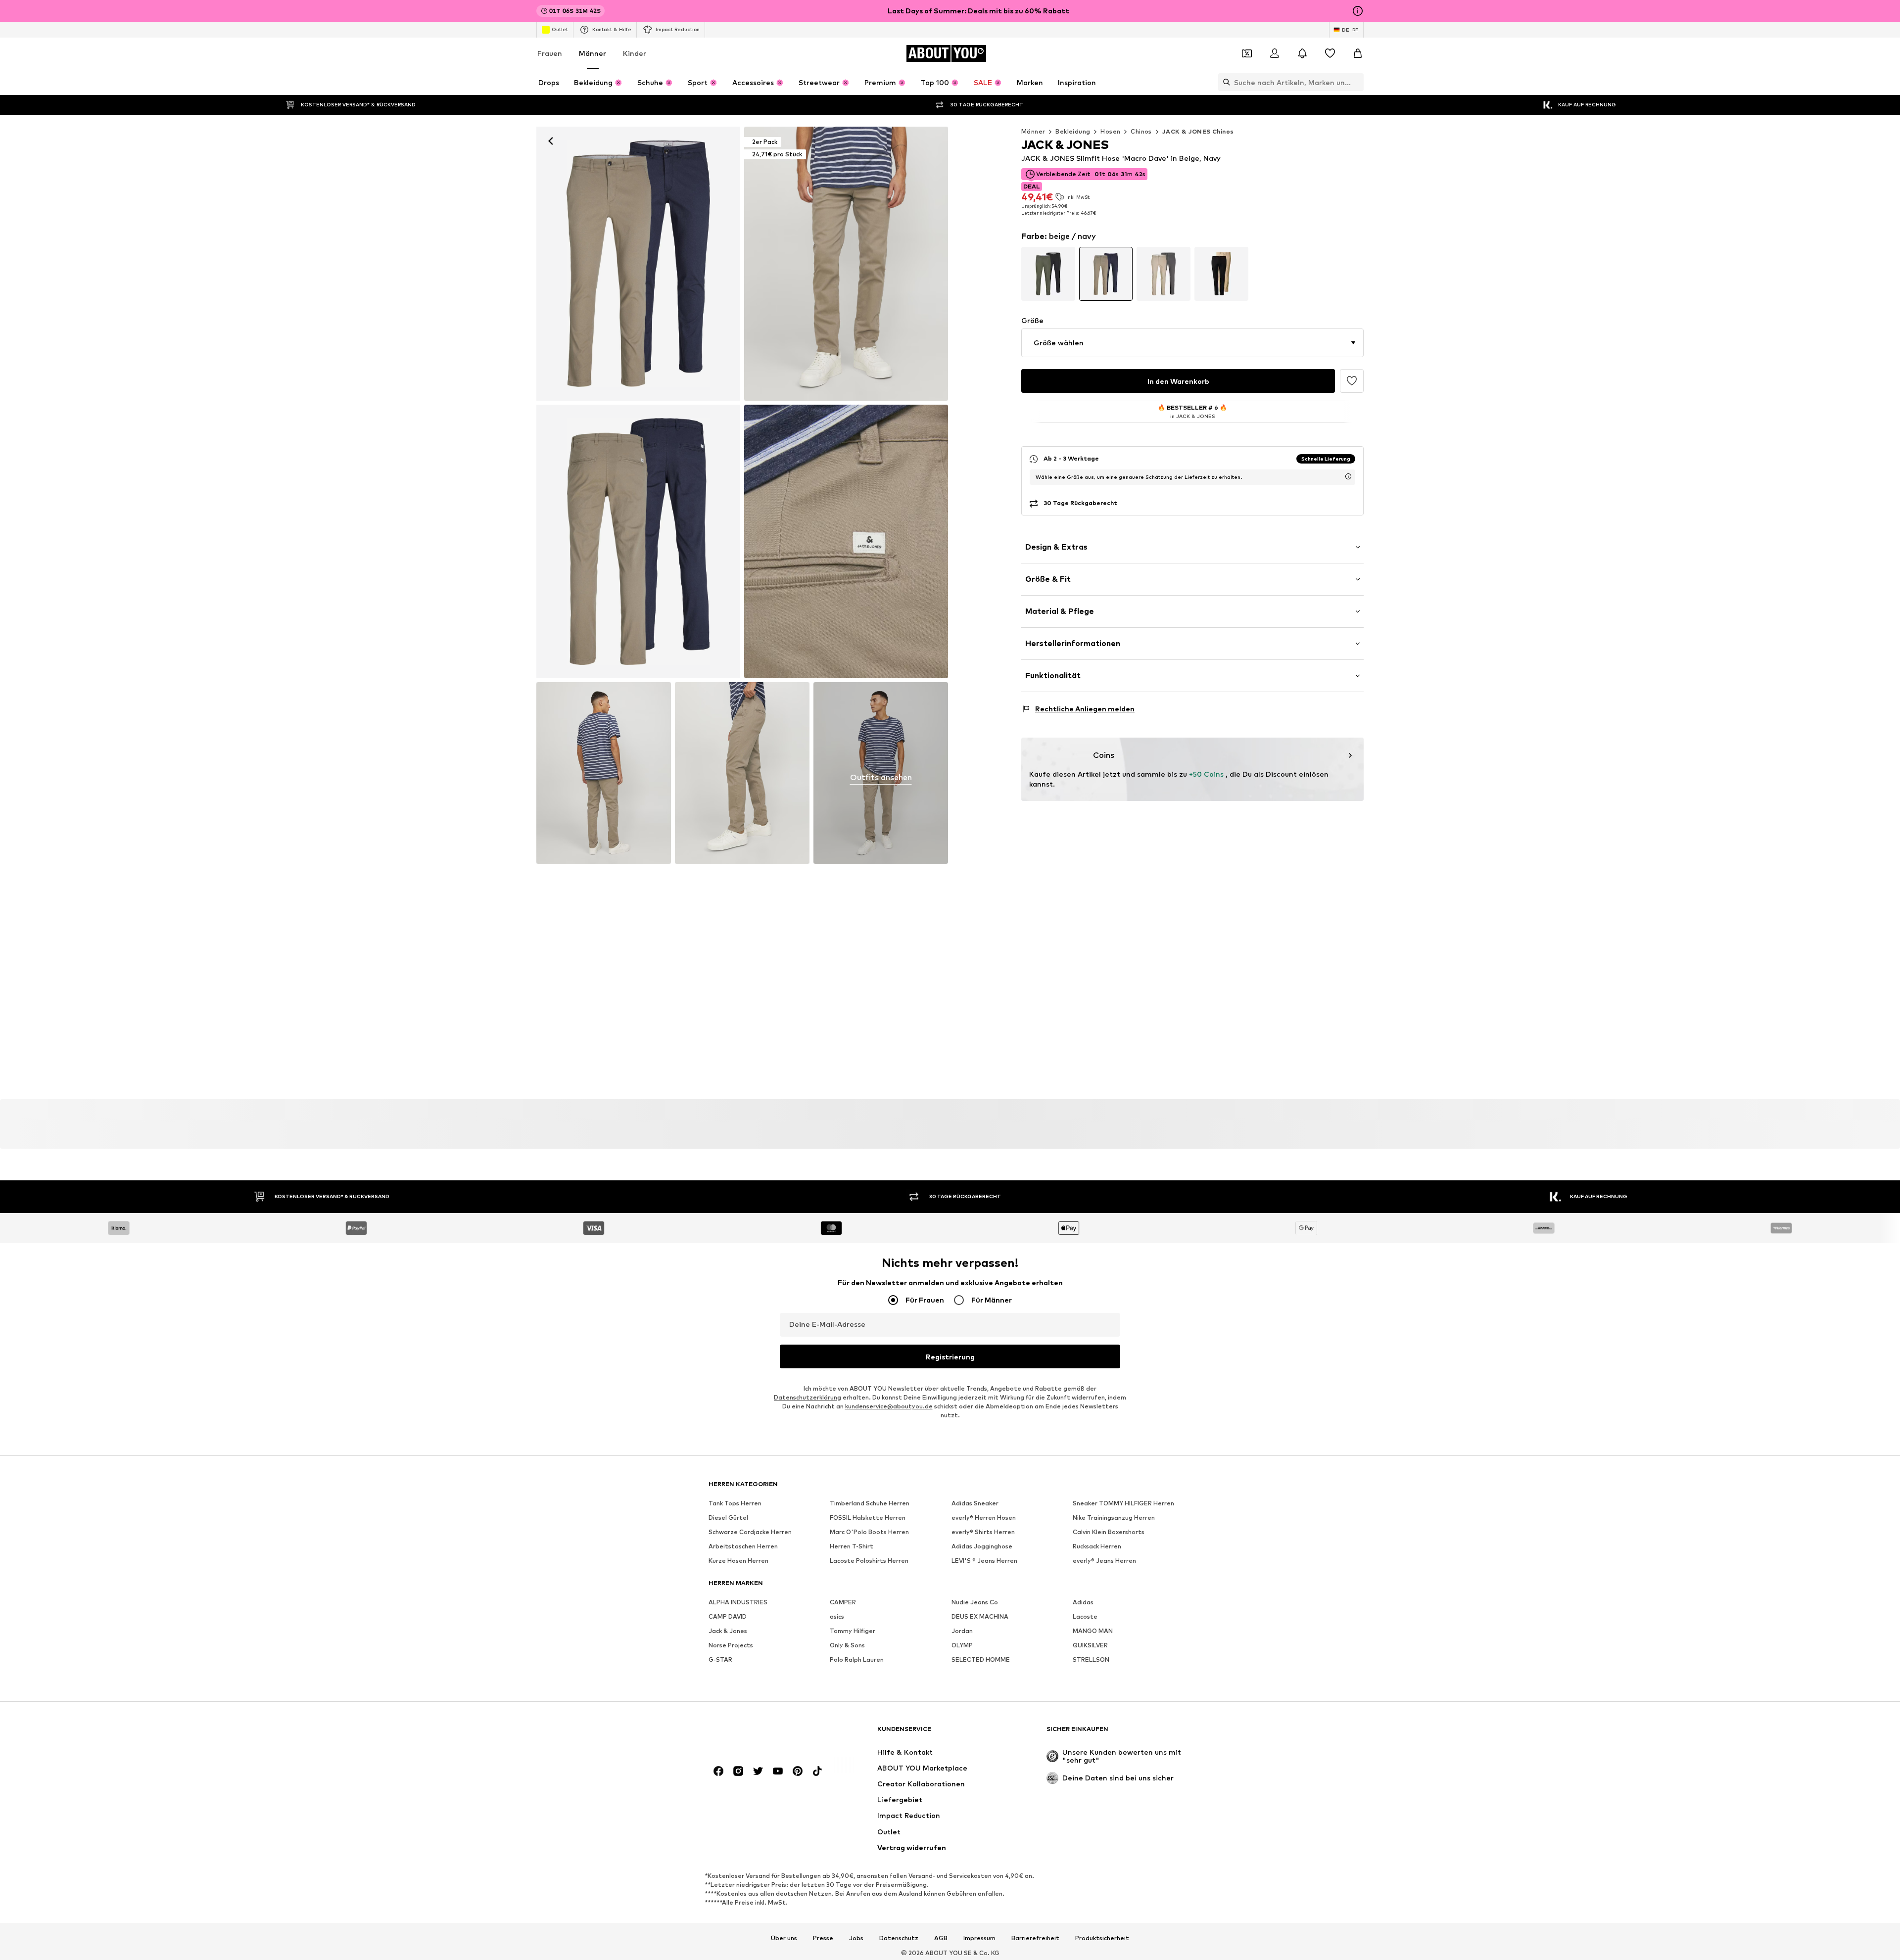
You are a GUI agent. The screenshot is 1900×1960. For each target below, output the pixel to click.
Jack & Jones (728, 1631)
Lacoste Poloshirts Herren (869, 1561)
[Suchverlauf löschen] (1356, 82)
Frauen (550, 53)
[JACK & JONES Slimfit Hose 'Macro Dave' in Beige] (638, 542)
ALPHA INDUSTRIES (738, 1602)
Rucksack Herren (1097, 1546)
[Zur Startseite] (762, 1734)
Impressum (979, 1938)
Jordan (962, 1631)
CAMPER (843, 1602)
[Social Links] (718, 1771)
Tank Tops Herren (735, 1503)
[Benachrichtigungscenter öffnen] (1302, 53)
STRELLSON (1091, 1659)
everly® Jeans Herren (1104, 1561)
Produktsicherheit (1102, 1938)
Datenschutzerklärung (807, 1397)
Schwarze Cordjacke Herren (750, 1532)
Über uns (784, 1938)
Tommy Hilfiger (853, 1631)
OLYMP (962, 1645)
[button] (1192, 343)
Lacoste (1085, 1616)
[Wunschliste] (1330, 53)
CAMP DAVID (728, 1616)
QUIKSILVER (1090, 1645)
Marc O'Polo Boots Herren (869, 1532)
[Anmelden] (1275, 53)
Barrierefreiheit (1035, 1938)
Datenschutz (899, 1938)
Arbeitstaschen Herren (743, 1546)
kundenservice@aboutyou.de (889, 1406)
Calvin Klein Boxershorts (1109, 1532)
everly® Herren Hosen (984, 1517)
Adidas (1083, 1602)
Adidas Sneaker (975, 1503)
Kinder (635, 53)
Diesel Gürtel (728, 1517)
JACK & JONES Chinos (1198, 131)
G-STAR (720, 1659)
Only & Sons (847, 1645)
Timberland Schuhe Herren (870, 1503)
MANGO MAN (1093, 1631)
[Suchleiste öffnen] (1224, 82)
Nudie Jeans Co (975, 1602)
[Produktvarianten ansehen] (1048, 274)
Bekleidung (1073, 131)
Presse (823, 1938)
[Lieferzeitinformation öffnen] (1348, 476)
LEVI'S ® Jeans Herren (984, 1561)
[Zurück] (551, 141)
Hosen (1110, 131)
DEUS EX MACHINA (980, 1616)
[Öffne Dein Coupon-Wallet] (1247, 53)
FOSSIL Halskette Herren (868, 1517)
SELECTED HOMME (981, 1659)
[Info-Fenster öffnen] (1358, 11)
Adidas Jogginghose (982, 1546)
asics (837, 1616)
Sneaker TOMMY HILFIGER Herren (1123, 1503)
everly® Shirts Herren (983, 1532)
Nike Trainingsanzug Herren (1114, 1517)
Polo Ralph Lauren (857, 1659)
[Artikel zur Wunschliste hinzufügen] (1352, 381)
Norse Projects (731, 1645)
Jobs (856, 1938)
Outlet (560, 29)
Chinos (1141, 131)
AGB (941, 1938)
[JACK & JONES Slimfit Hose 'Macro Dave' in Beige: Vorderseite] (638, 264)
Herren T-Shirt (852, 1546)
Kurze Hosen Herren (738, 1561)
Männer (593, 53)
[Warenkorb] (1358, 53)
